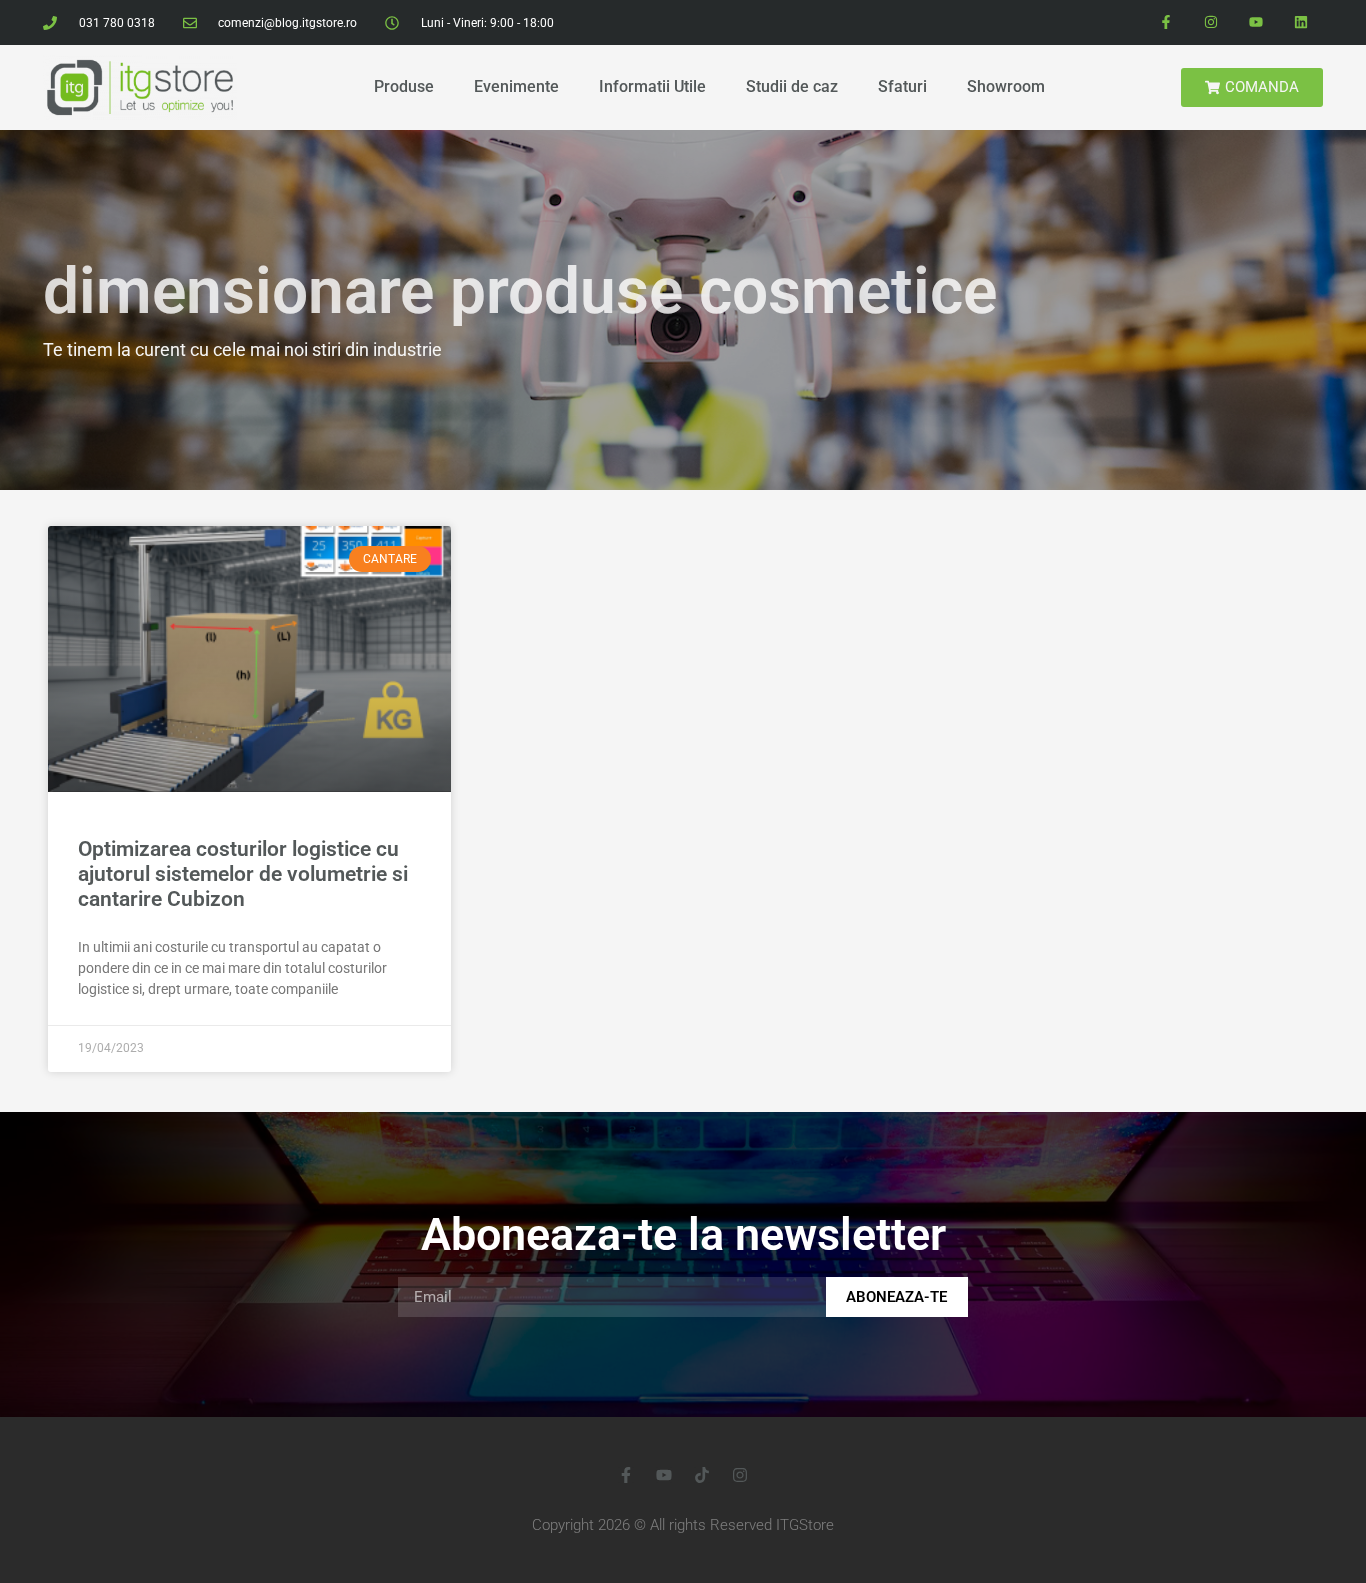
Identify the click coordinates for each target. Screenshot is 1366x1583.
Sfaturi (902, 86)
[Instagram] (1211, 22)
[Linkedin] (1300, 22)
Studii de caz (792, 86)
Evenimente (516, 86)
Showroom (1006, 86)
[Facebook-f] (1166, 22)
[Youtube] (1255, 22)
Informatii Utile (652, 86)
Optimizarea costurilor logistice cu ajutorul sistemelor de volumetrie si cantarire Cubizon (243, 874)
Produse (404, 86)
